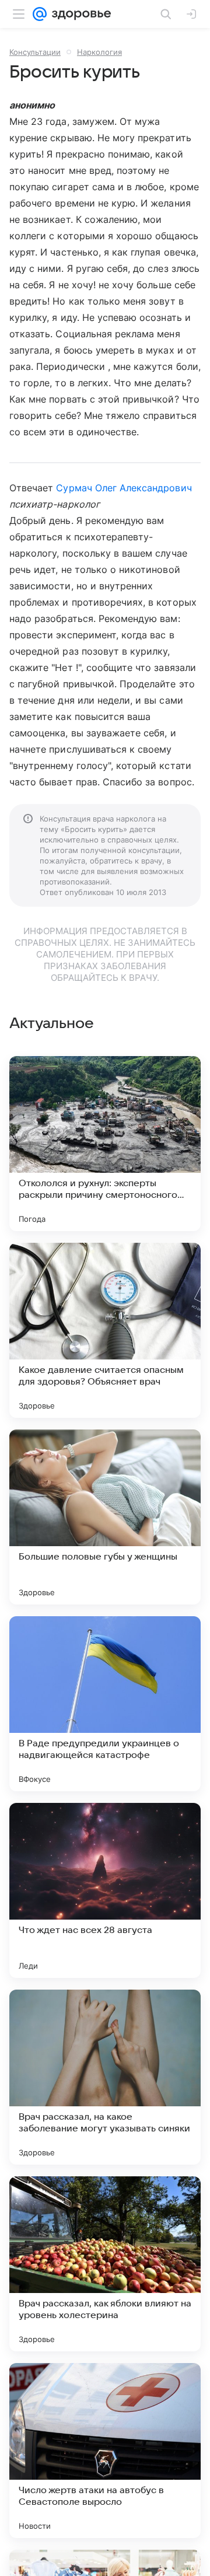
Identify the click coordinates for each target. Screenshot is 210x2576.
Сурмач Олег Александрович (124, 488)
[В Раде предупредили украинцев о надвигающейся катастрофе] (105, 1704)
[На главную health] (79, 14)
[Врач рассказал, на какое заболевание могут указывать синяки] (105, 2077)
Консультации (35, 52)
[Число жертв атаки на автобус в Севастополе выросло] (105, 2451)
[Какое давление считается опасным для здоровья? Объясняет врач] (105, 1330)
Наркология (99, 52)
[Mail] (40, 14)
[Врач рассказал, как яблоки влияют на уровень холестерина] (105, 2264)
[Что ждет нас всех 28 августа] (105, 1890)
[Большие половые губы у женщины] (105, 1517)
